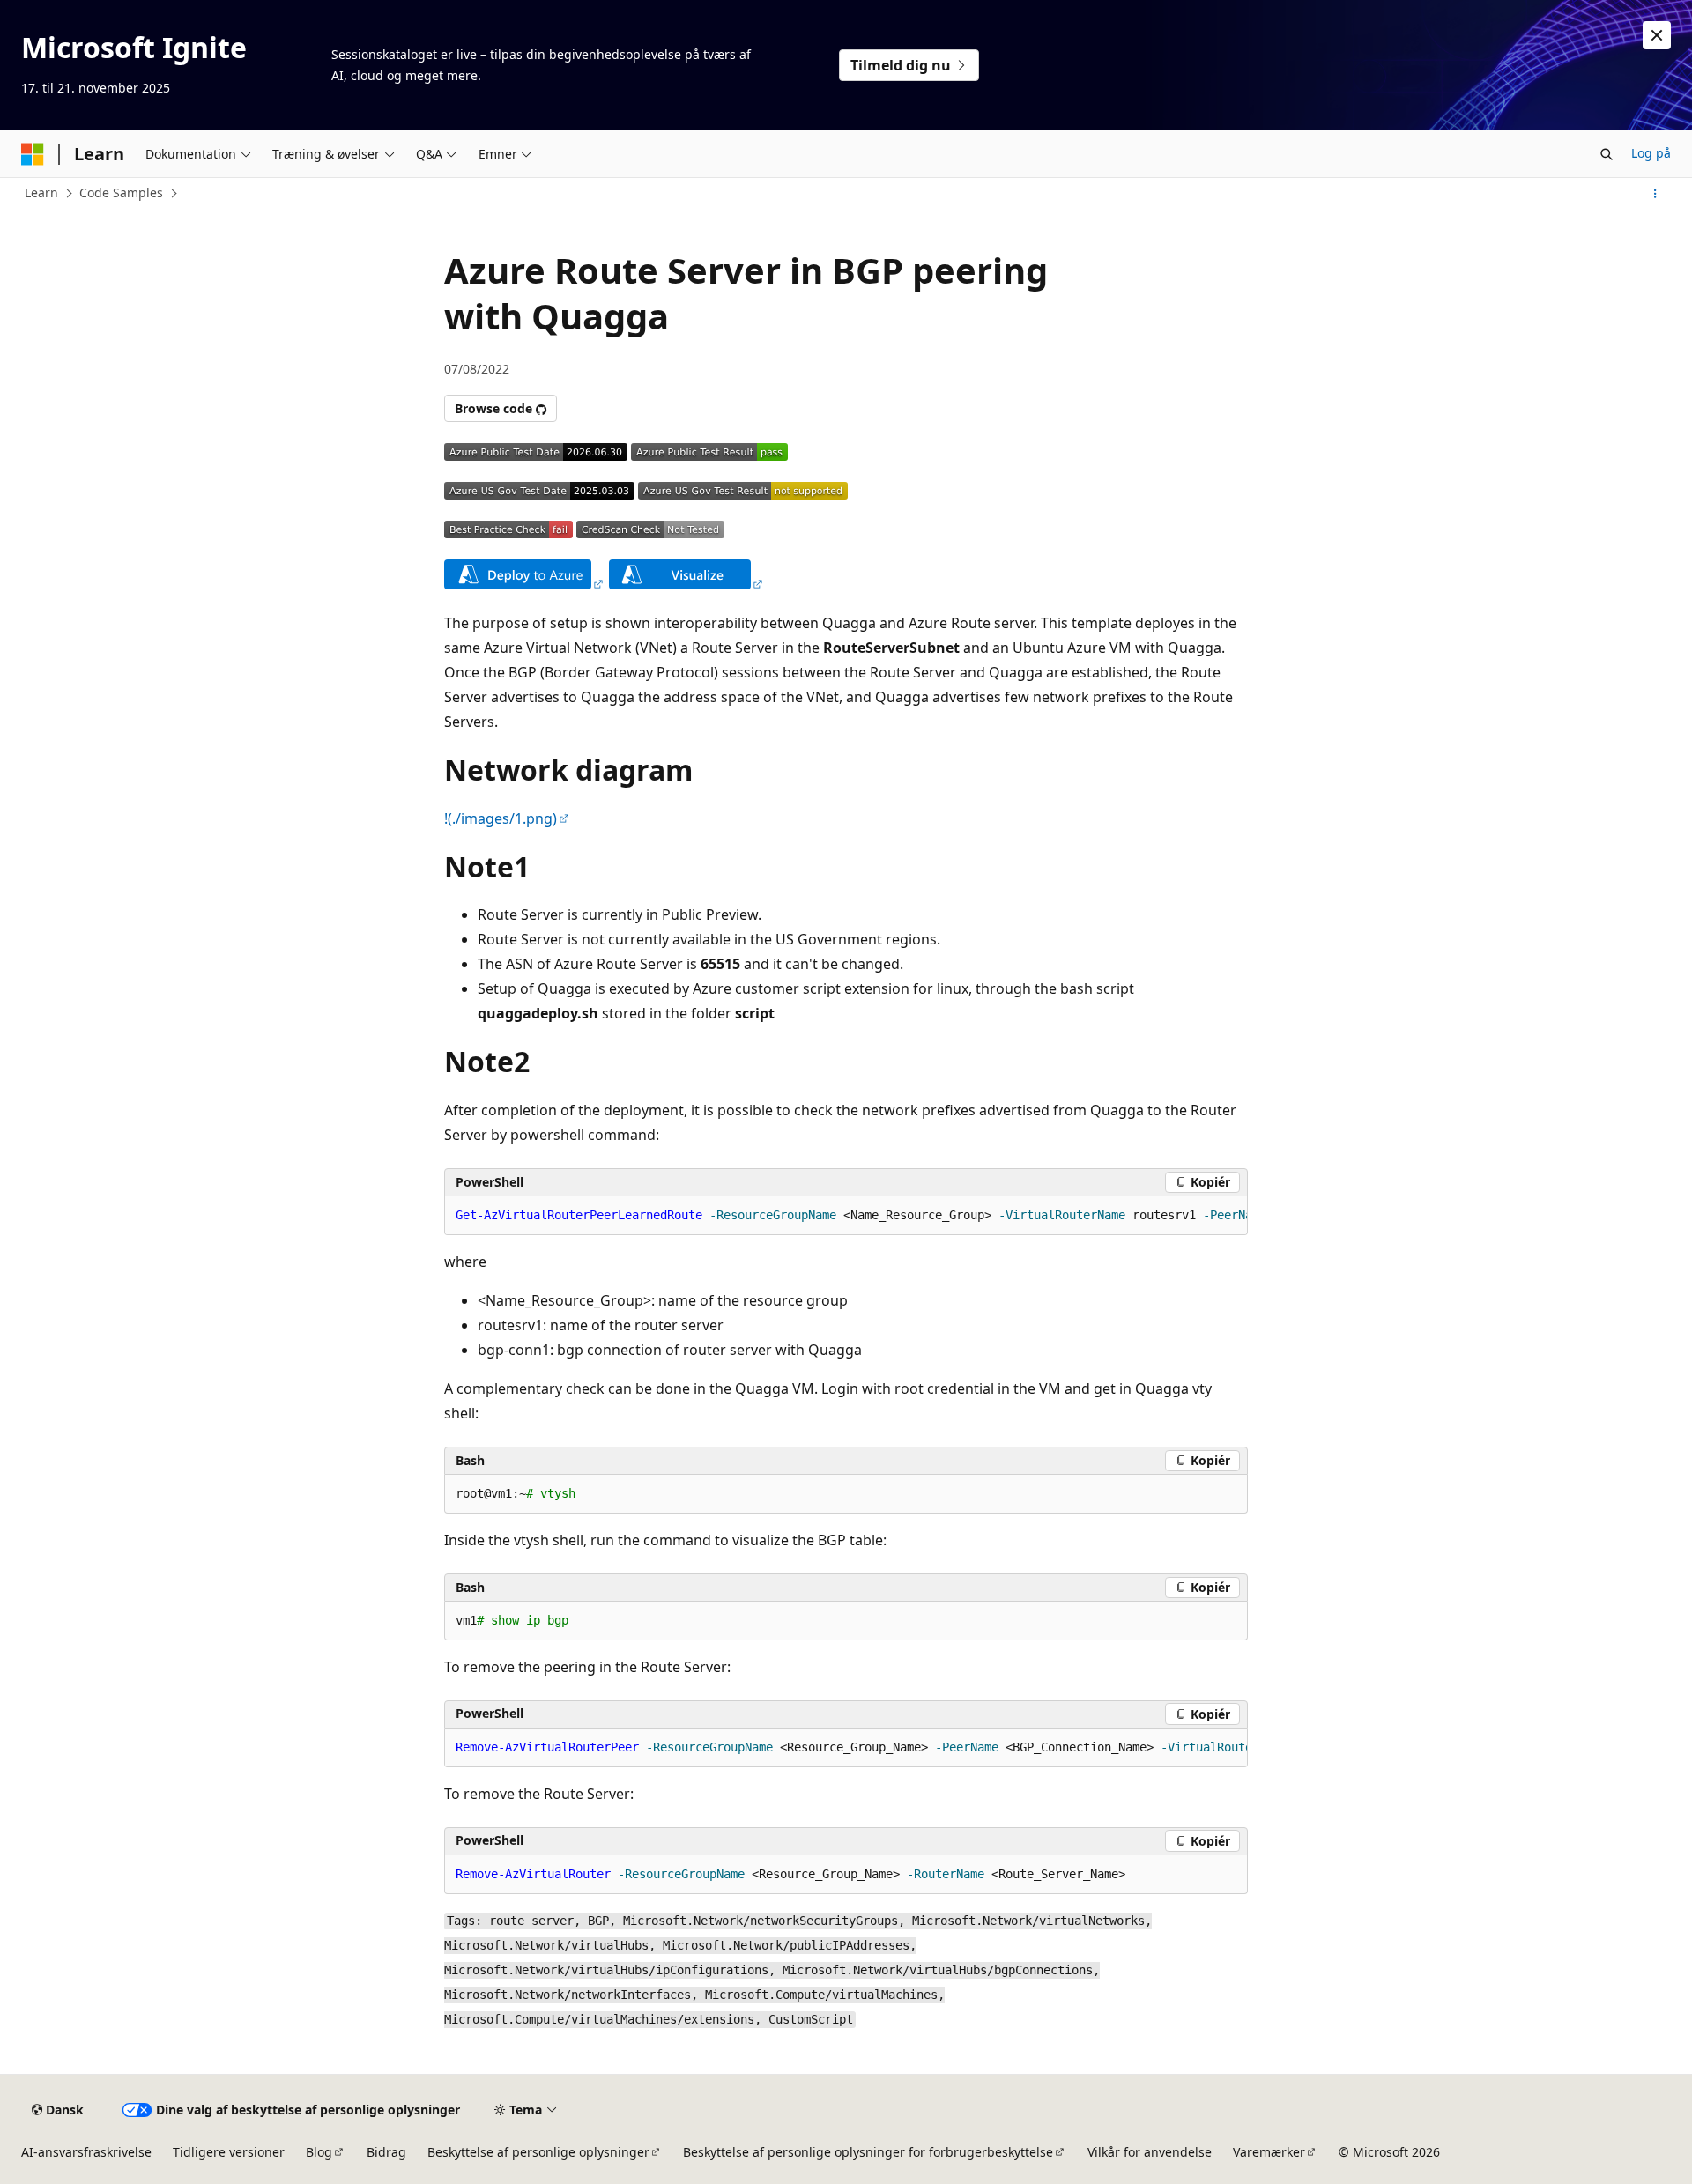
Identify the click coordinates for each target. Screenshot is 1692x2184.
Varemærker (1269, 2152)
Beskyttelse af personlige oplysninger (538, 2152)
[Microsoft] (33, 154)
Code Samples (121, 192)
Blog (319, 2152)
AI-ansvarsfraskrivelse (86, 2152)
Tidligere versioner (229, 2152)
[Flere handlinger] (1655, 194)
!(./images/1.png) (501, 818)
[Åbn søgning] (1607, 154)
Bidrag (386, 2152)
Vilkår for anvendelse (1150, 2152)
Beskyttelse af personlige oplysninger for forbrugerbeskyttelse (868, 2152)
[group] (846, 1216)
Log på (1651, 153)
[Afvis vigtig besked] (1657, 35)
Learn (41, 192)
